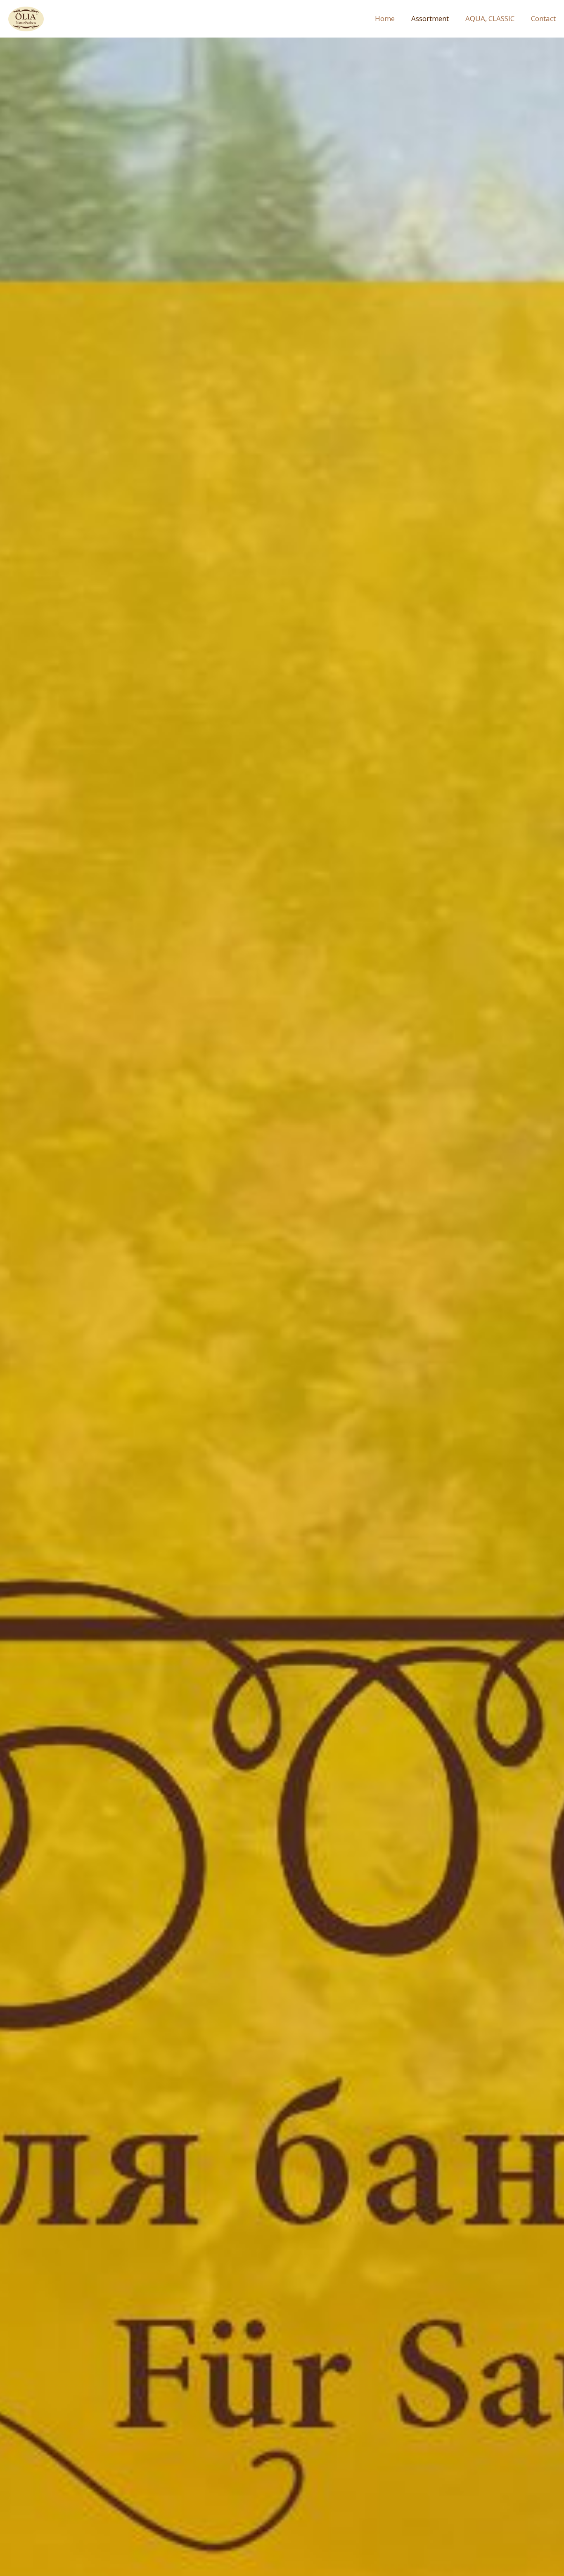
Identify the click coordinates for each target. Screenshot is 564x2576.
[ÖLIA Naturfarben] (26, 19)
